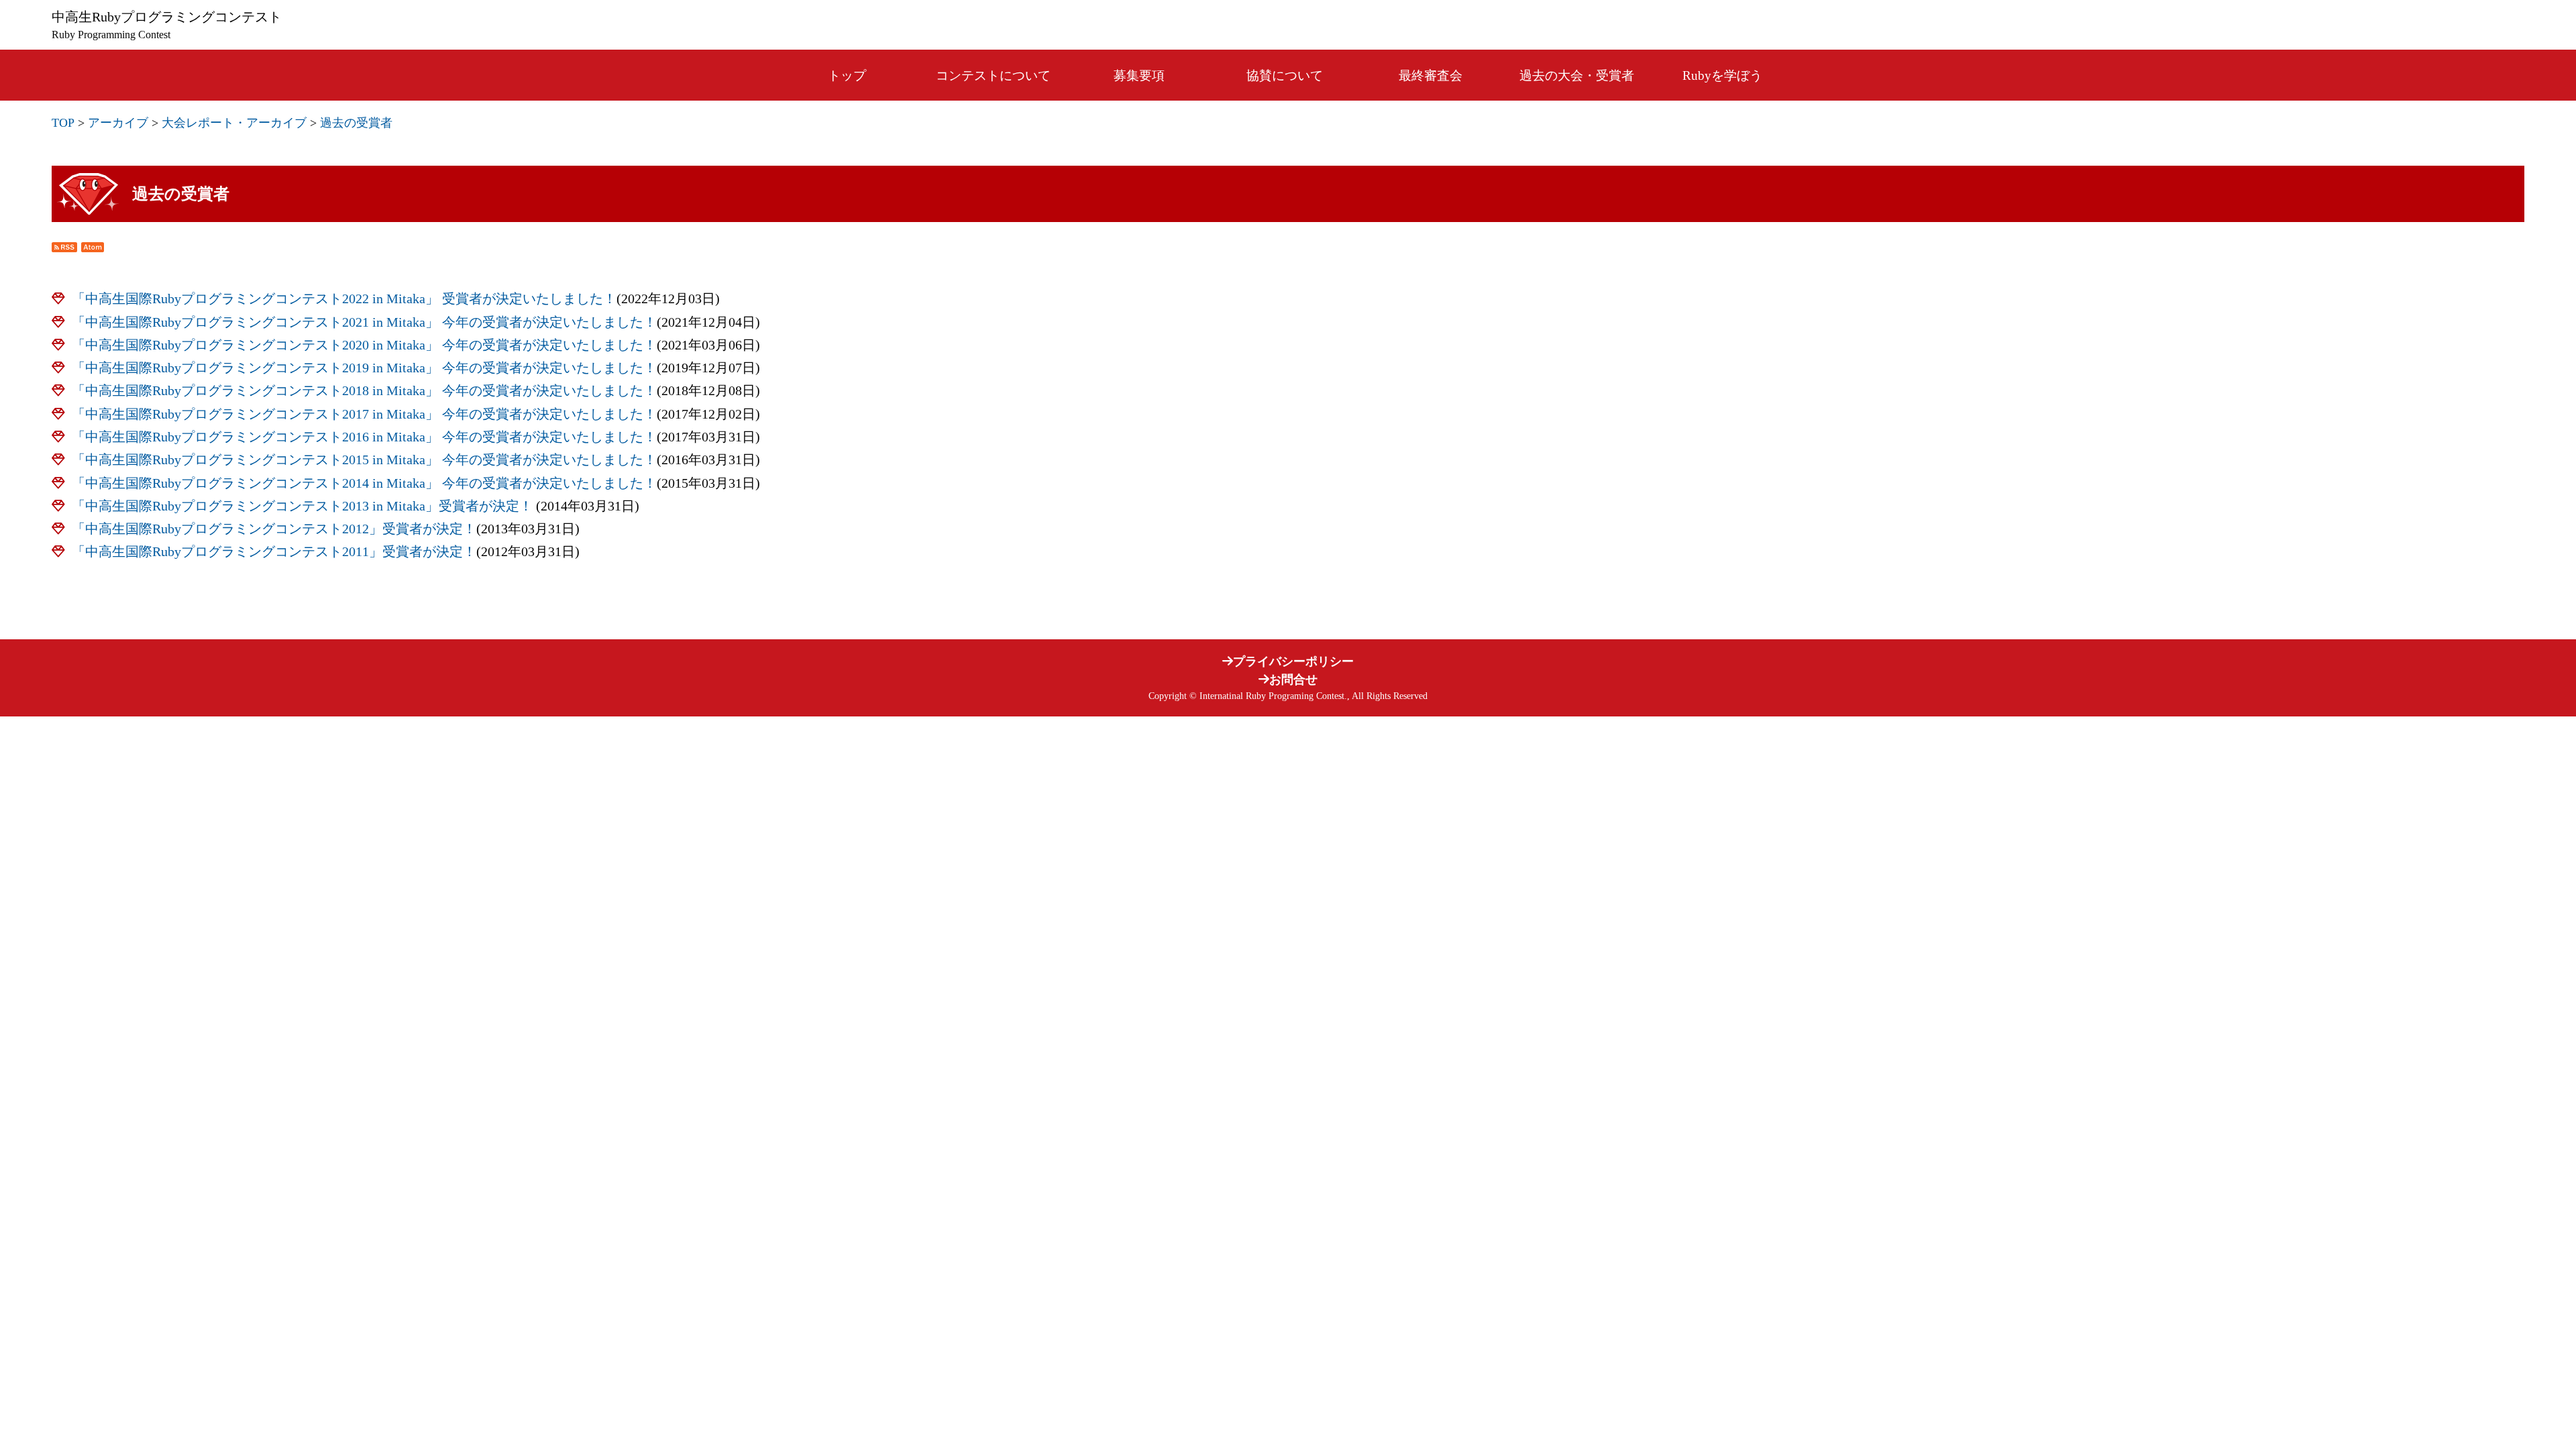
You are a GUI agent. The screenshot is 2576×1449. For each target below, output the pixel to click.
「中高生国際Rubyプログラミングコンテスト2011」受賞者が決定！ (274, 552)
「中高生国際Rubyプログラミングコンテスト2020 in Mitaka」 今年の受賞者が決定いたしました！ (364, 345)
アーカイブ (118, 123)
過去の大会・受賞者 (1577, 75)
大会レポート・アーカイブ (234, 123)
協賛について (1285, 75)
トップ (847, 75)
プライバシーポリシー (1293, 661)
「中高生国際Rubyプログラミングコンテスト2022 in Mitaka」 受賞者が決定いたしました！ (344, 299)
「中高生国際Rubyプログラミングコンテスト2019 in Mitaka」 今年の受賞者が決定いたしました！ (364, 368)
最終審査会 (1431, 75)
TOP (63, 123)
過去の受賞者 (356, 123)
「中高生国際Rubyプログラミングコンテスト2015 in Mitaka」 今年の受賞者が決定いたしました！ (364, 460)
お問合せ (1293, 680)
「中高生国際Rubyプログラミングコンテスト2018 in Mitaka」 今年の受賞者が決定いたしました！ (364, 391)
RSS (64, 247)
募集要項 (1139, 75)
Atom (93, 247)
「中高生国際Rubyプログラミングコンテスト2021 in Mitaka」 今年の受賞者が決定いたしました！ (364, 322)
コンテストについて (993, 75)
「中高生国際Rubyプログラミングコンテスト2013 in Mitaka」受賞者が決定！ (304, 506)
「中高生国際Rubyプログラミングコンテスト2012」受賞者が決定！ (274, 529)
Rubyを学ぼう (1722, 75)
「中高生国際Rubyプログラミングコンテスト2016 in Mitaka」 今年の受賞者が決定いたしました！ (364, 437)
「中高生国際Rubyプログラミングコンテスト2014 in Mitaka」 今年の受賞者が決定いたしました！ (364, 483)
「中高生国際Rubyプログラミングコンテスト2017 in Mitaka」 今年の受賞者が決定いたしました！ (364, 414)
